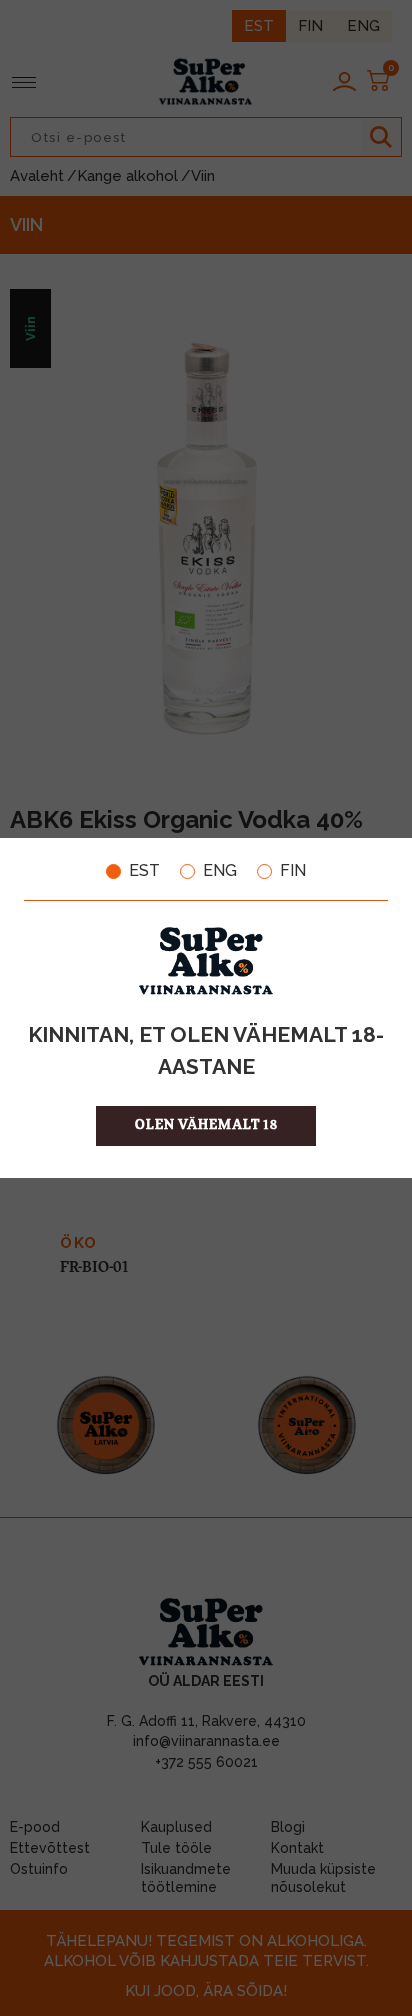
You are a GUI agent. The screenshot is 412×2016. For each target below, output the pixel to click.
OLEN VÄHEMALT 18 (206, 1125)
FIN (293, 871)
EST (144, 871)
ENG (220, 871)
